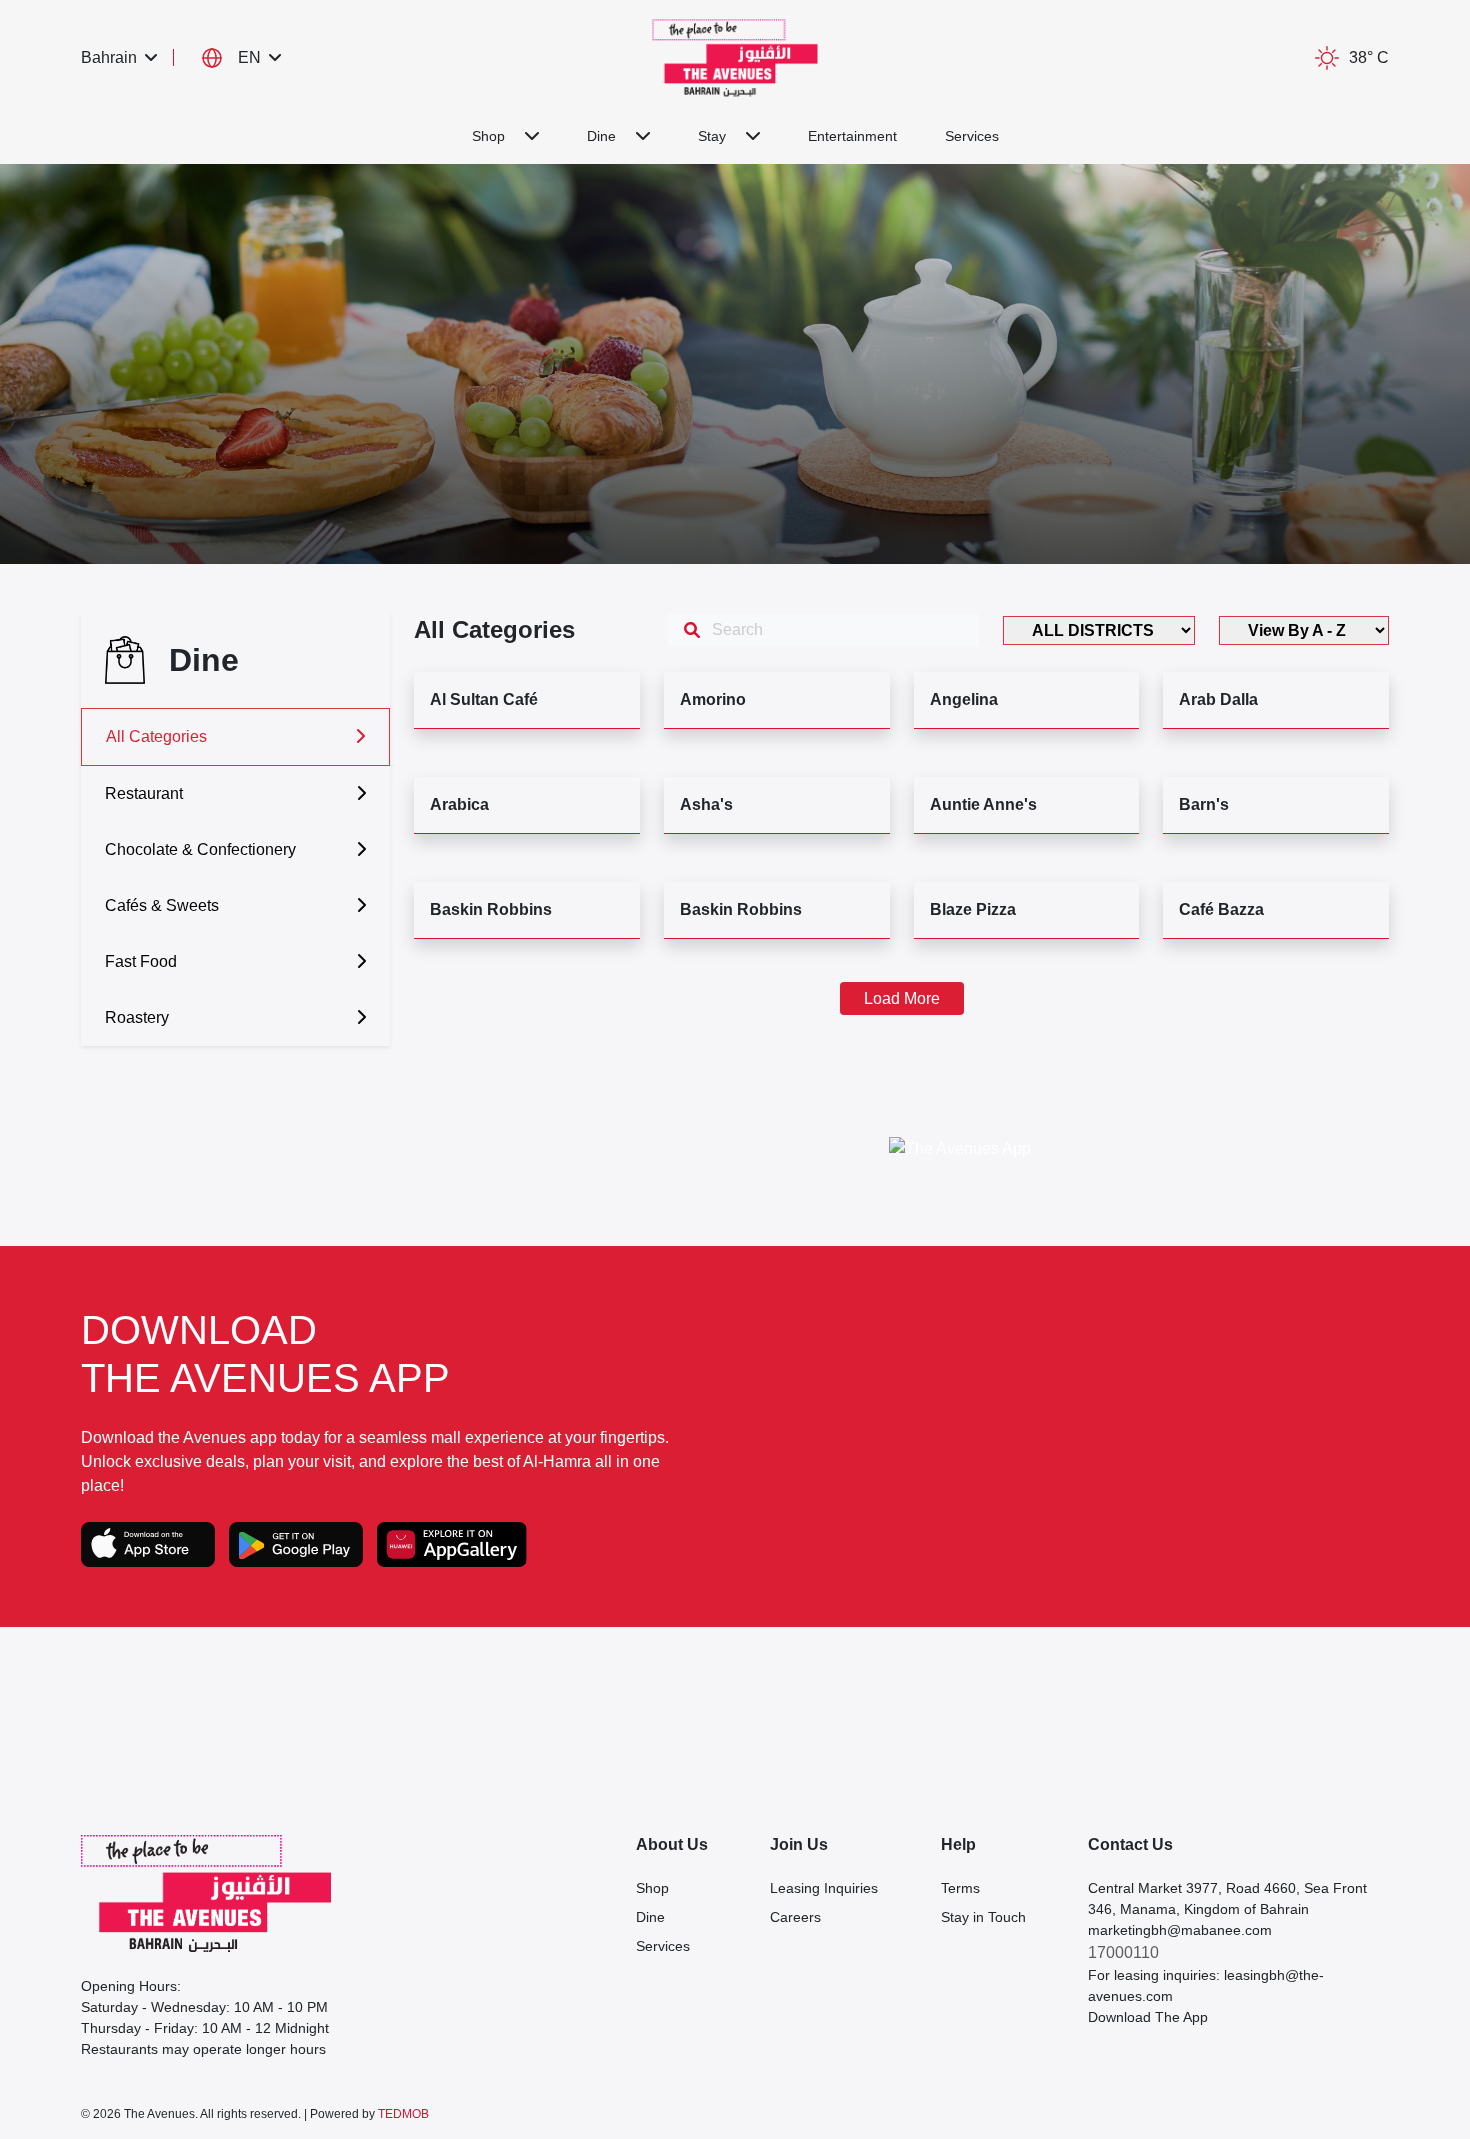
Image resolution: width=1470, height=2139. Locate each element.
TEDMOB (403, 2114)
